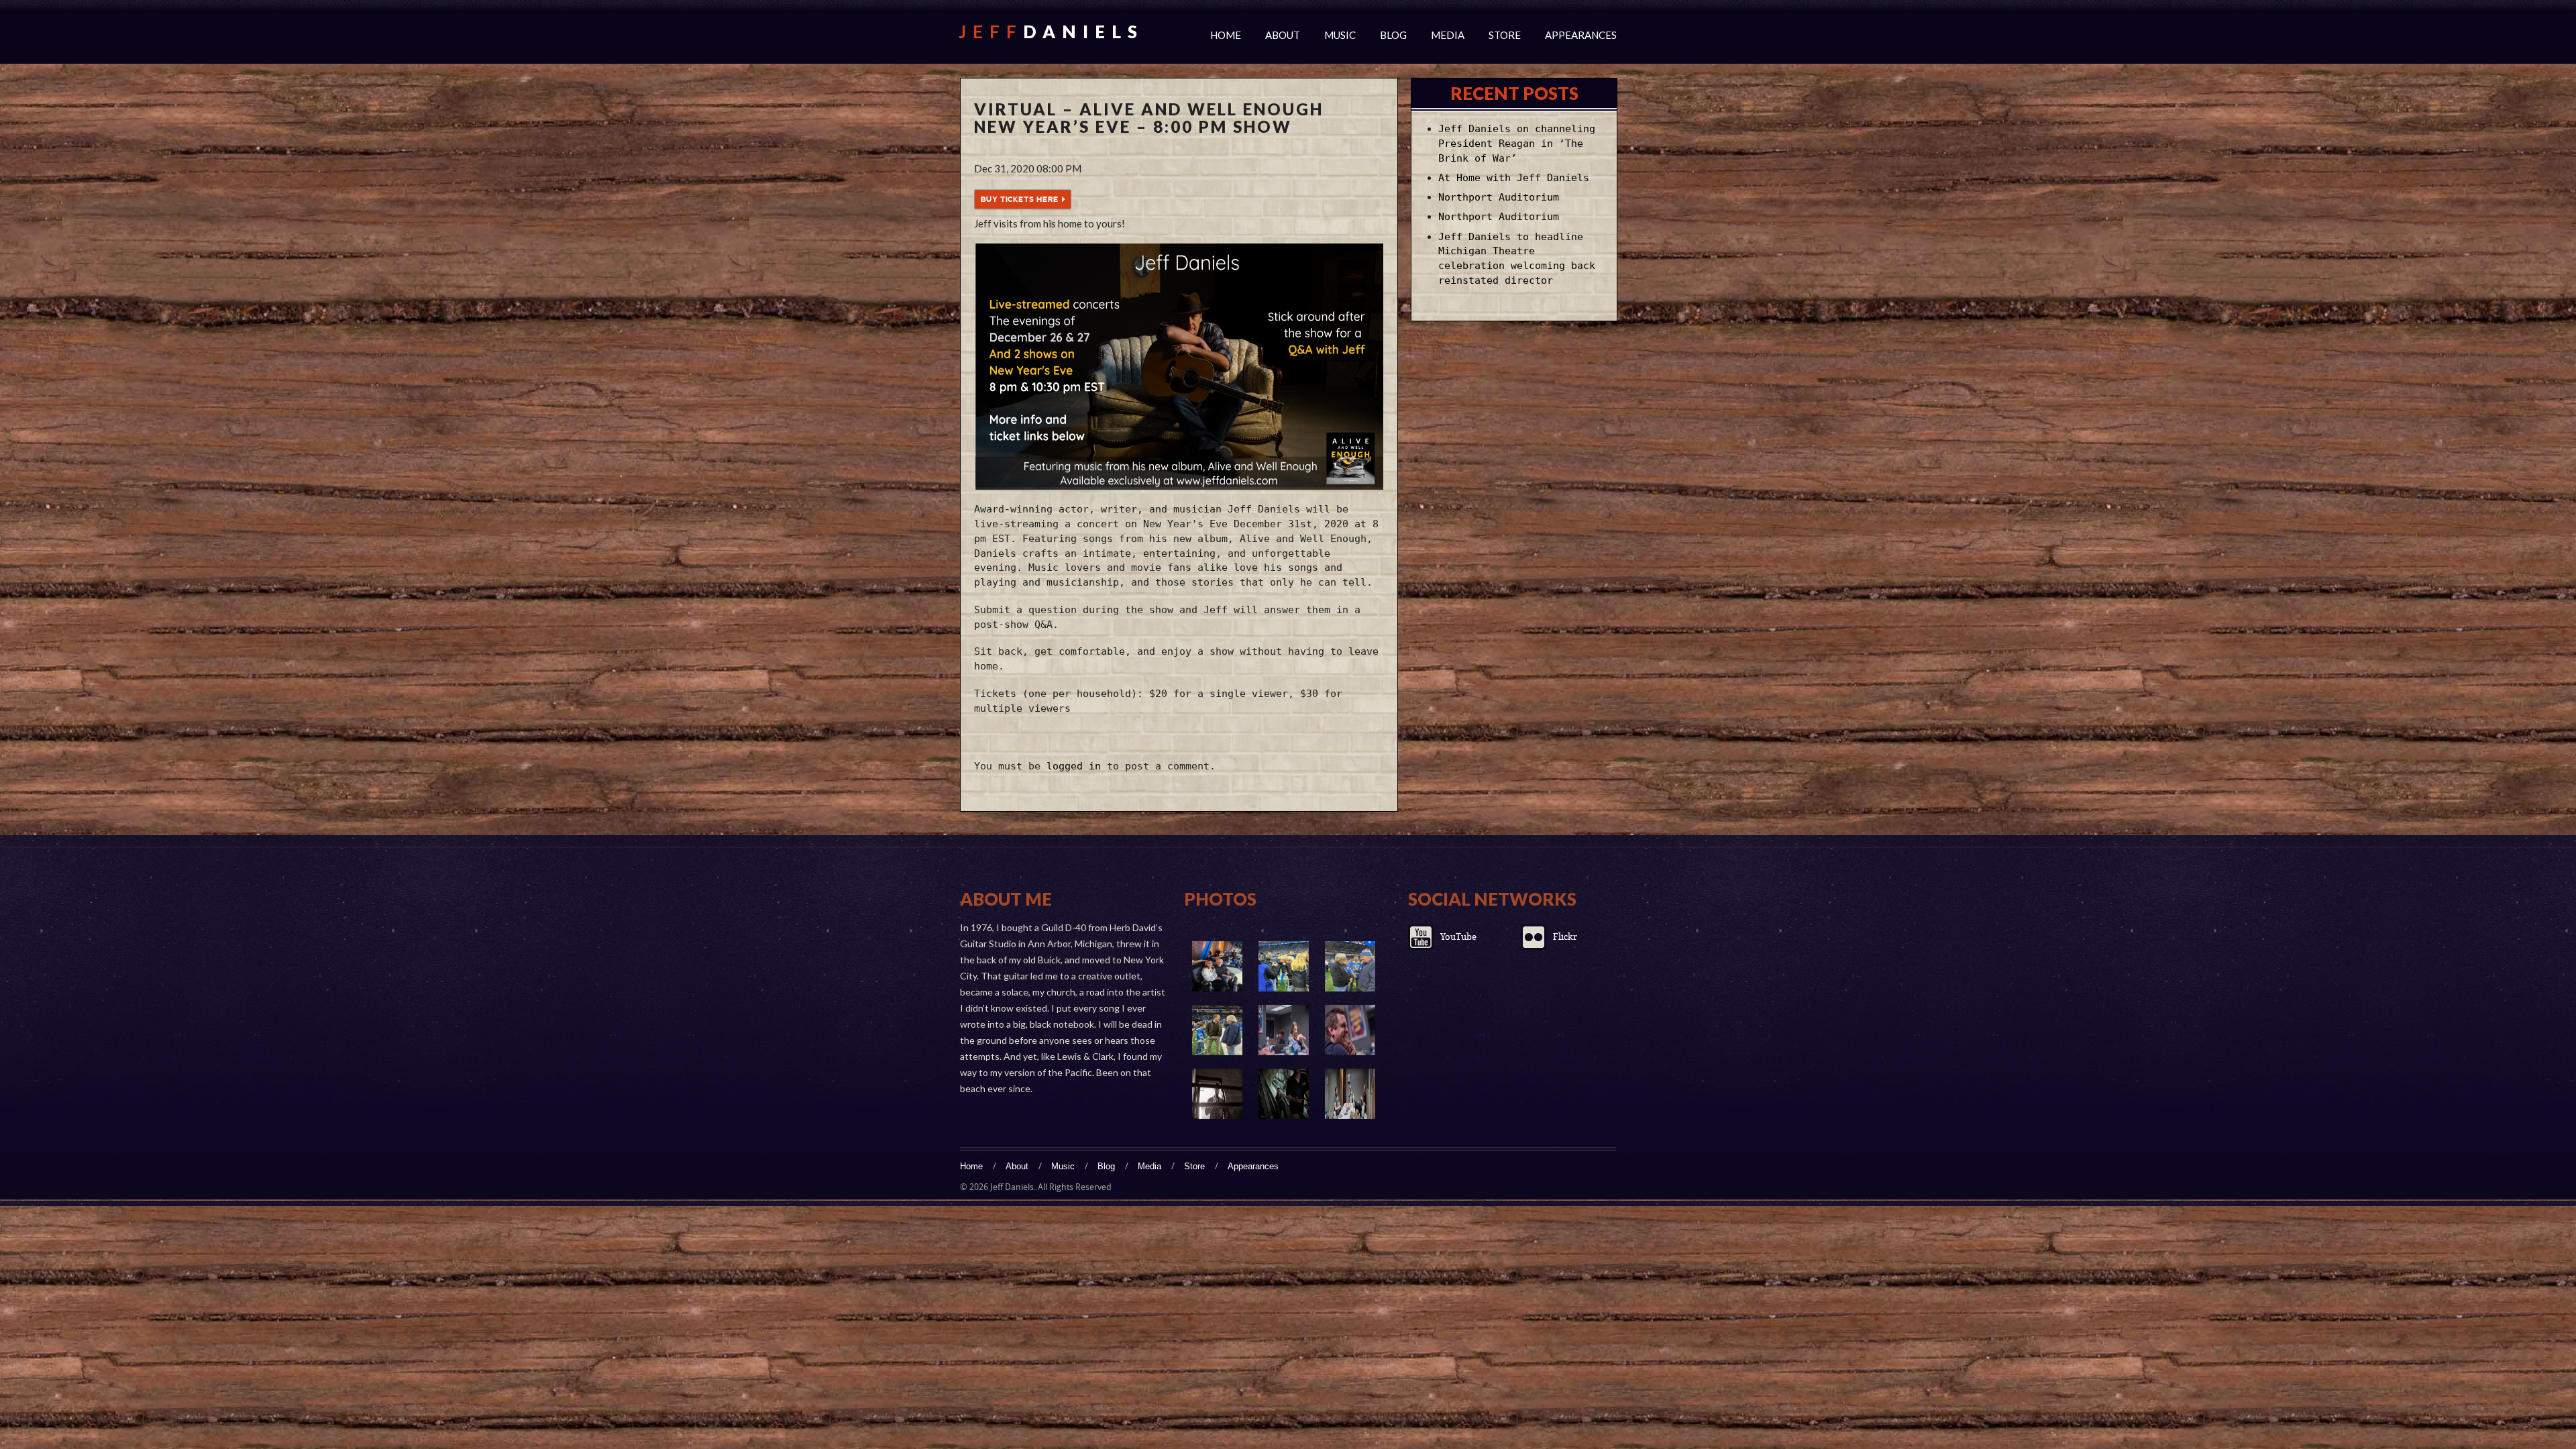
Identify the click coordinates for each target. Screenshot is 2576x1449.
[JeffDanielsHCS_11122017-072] (1350, 1030)
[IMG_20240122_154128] (1217, 966)
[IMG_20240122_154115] (1284, 966)
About (1283, 35)
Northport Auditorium (1499, 197)
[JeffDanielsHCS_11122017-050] (1217, 1094)
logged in (1074, 766)
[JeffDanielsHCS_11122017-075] (1284, 1030)
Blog (1393, 35)
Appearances (1581, 35)
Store (1505, 35)
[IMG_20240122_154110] (1350, 966)
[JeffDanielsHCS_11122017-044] (1350, 1094)
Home (1226, 35)
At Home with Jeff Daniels (1514, 178)
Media (1448, 35)
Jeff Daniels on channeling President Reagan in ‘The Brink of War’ (1517, 144)
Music (1340, 35)
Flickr (1565, 937)
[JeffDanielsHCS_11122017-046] (1284, 1094)
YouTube (1458, 937)
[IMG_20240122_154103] (1217, 1030)
